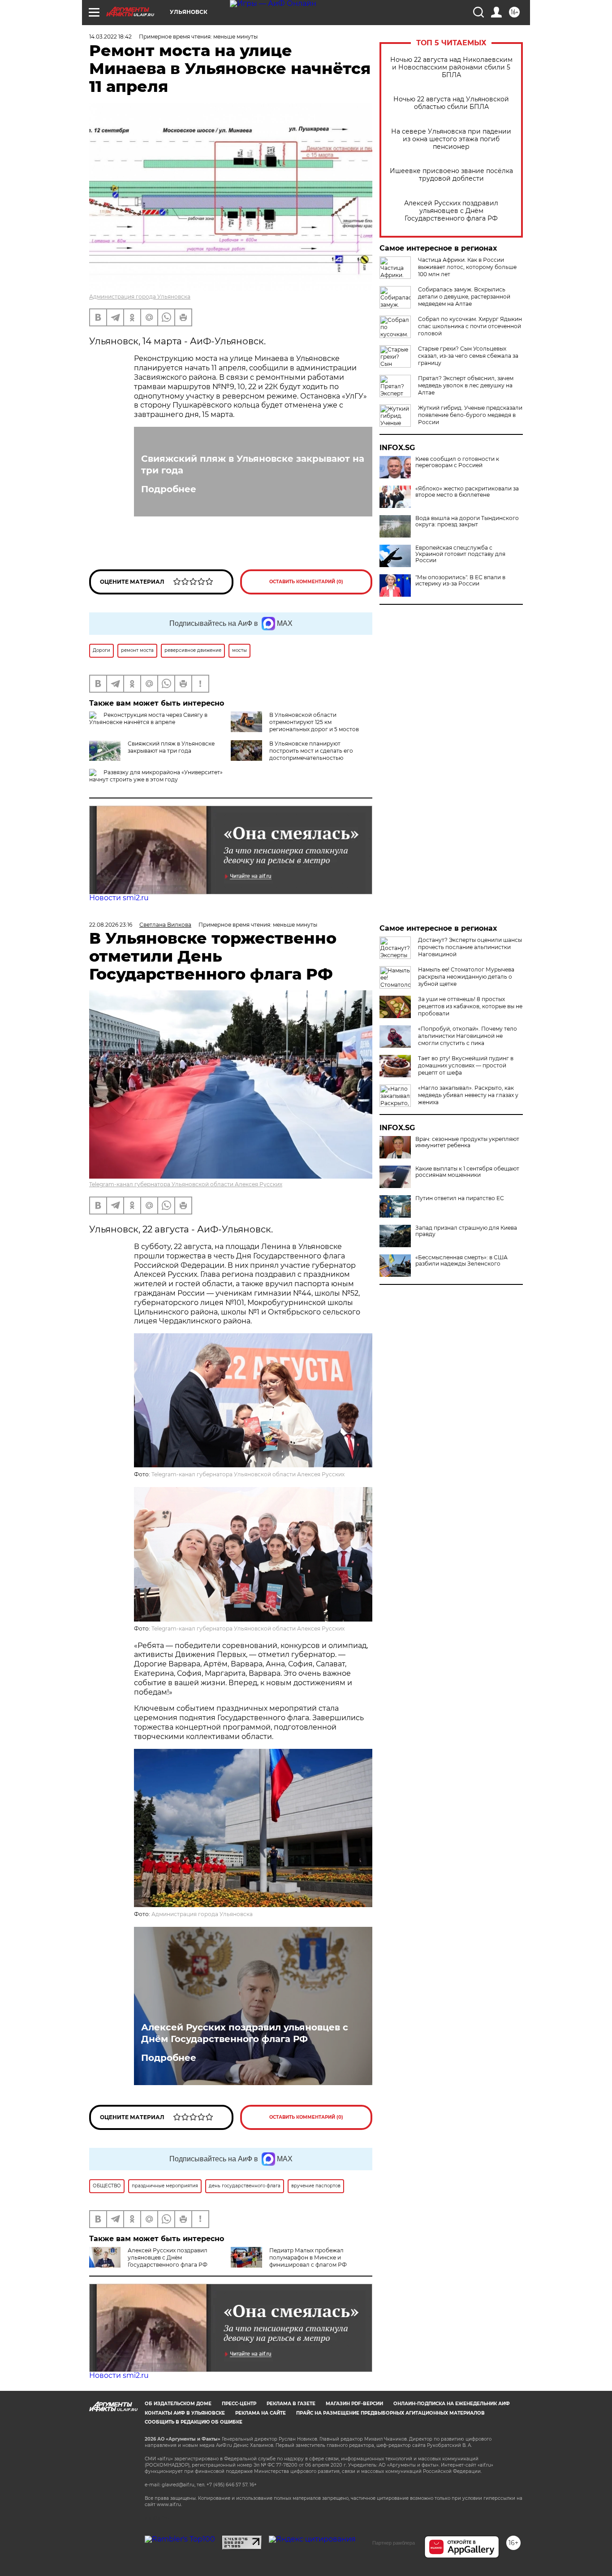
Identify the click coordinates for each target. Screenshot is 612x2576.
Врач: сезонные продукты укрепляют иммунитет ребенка (467, 1142)
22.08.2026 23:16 (111, 925)
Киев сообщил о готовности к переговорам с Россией (457, 462)
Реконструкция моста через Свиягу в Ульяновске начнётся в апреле (148, 718)
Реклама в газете (291, 2404)
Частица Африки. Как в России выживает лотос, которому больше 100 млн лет (467, 267)
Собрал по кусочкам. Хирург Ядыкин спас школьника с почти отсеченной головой (470, 326)
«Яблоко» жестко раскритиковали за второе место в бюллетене (467, 492)
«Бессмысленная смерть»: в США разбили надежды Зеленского (461, 1261)
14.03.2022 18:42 (110, 37)
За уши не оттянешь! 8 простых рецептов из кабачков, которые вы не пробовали (470, 1006)
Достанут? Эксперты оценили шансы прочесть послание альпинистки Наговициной (470, 947)
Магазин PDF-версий (354, 2404)
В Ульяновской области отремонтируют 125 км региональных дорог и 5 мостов (314, 722)
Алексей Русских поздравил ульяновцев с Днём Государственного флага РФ (451, 211)
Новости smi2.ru (119, 898)
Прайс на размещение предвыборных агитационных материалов (390, 2413)
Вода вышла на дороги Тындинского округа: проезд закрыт (467, 521)
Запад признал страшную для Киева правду (466, 1231)
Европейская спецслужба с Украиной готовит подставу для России (460, 554)
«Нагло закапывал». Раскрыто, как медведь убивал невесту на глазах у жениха (468, 1095)
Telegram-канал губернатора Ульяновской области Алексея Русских (186, 1184)
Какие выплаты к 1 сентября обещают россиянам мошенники (467, 1172)
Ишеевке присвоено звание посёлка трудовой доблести (451, 175)
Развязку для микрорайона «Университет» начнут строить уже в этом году (156, 776)
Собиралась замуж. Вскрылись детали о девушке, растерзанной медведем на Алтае (464, 297)
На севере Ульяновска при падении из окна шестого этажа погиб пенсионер (451, 139)
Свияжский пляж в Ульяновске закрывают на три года (253, 464)
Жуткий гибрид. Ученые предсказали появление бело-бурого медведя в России (470, 415)
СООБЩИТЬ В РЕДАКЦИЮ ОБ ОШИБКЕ (194, 2422)
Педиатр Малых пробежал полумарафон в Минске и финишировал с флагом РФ (308, 2257)
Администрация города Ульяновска (140, 297)
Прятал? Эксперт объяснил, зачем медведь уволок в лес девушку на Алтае (466, 385)
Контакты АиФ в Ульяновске (185, 2413)
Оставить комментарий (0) (306, 582)
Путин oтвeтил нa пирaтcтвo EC (460, 1198)
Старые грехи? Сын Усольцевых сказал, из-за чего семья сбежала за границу (468, 356)
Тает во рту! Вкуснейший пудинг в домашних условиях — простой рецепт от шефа (466, 1065)
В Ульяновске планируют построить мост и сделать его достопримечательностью (311, 751)
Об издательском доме (178, 2404)
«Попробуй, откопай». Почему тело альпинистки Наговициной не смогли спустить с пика (468, 1036)
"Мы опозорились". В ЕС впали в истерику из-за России (460, 581)
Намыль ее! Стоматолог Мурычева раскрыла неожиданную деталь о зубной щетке (466, 977)
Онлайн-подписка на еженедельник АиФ (452, 2404)
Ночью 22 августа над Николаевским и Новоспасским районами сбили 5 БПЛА (451, 67)
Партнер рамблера (394, 2543)
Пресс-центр (239, 2404)
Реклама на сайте (261, 2413)
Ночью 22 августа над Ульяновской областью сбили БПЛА (451, 103)
